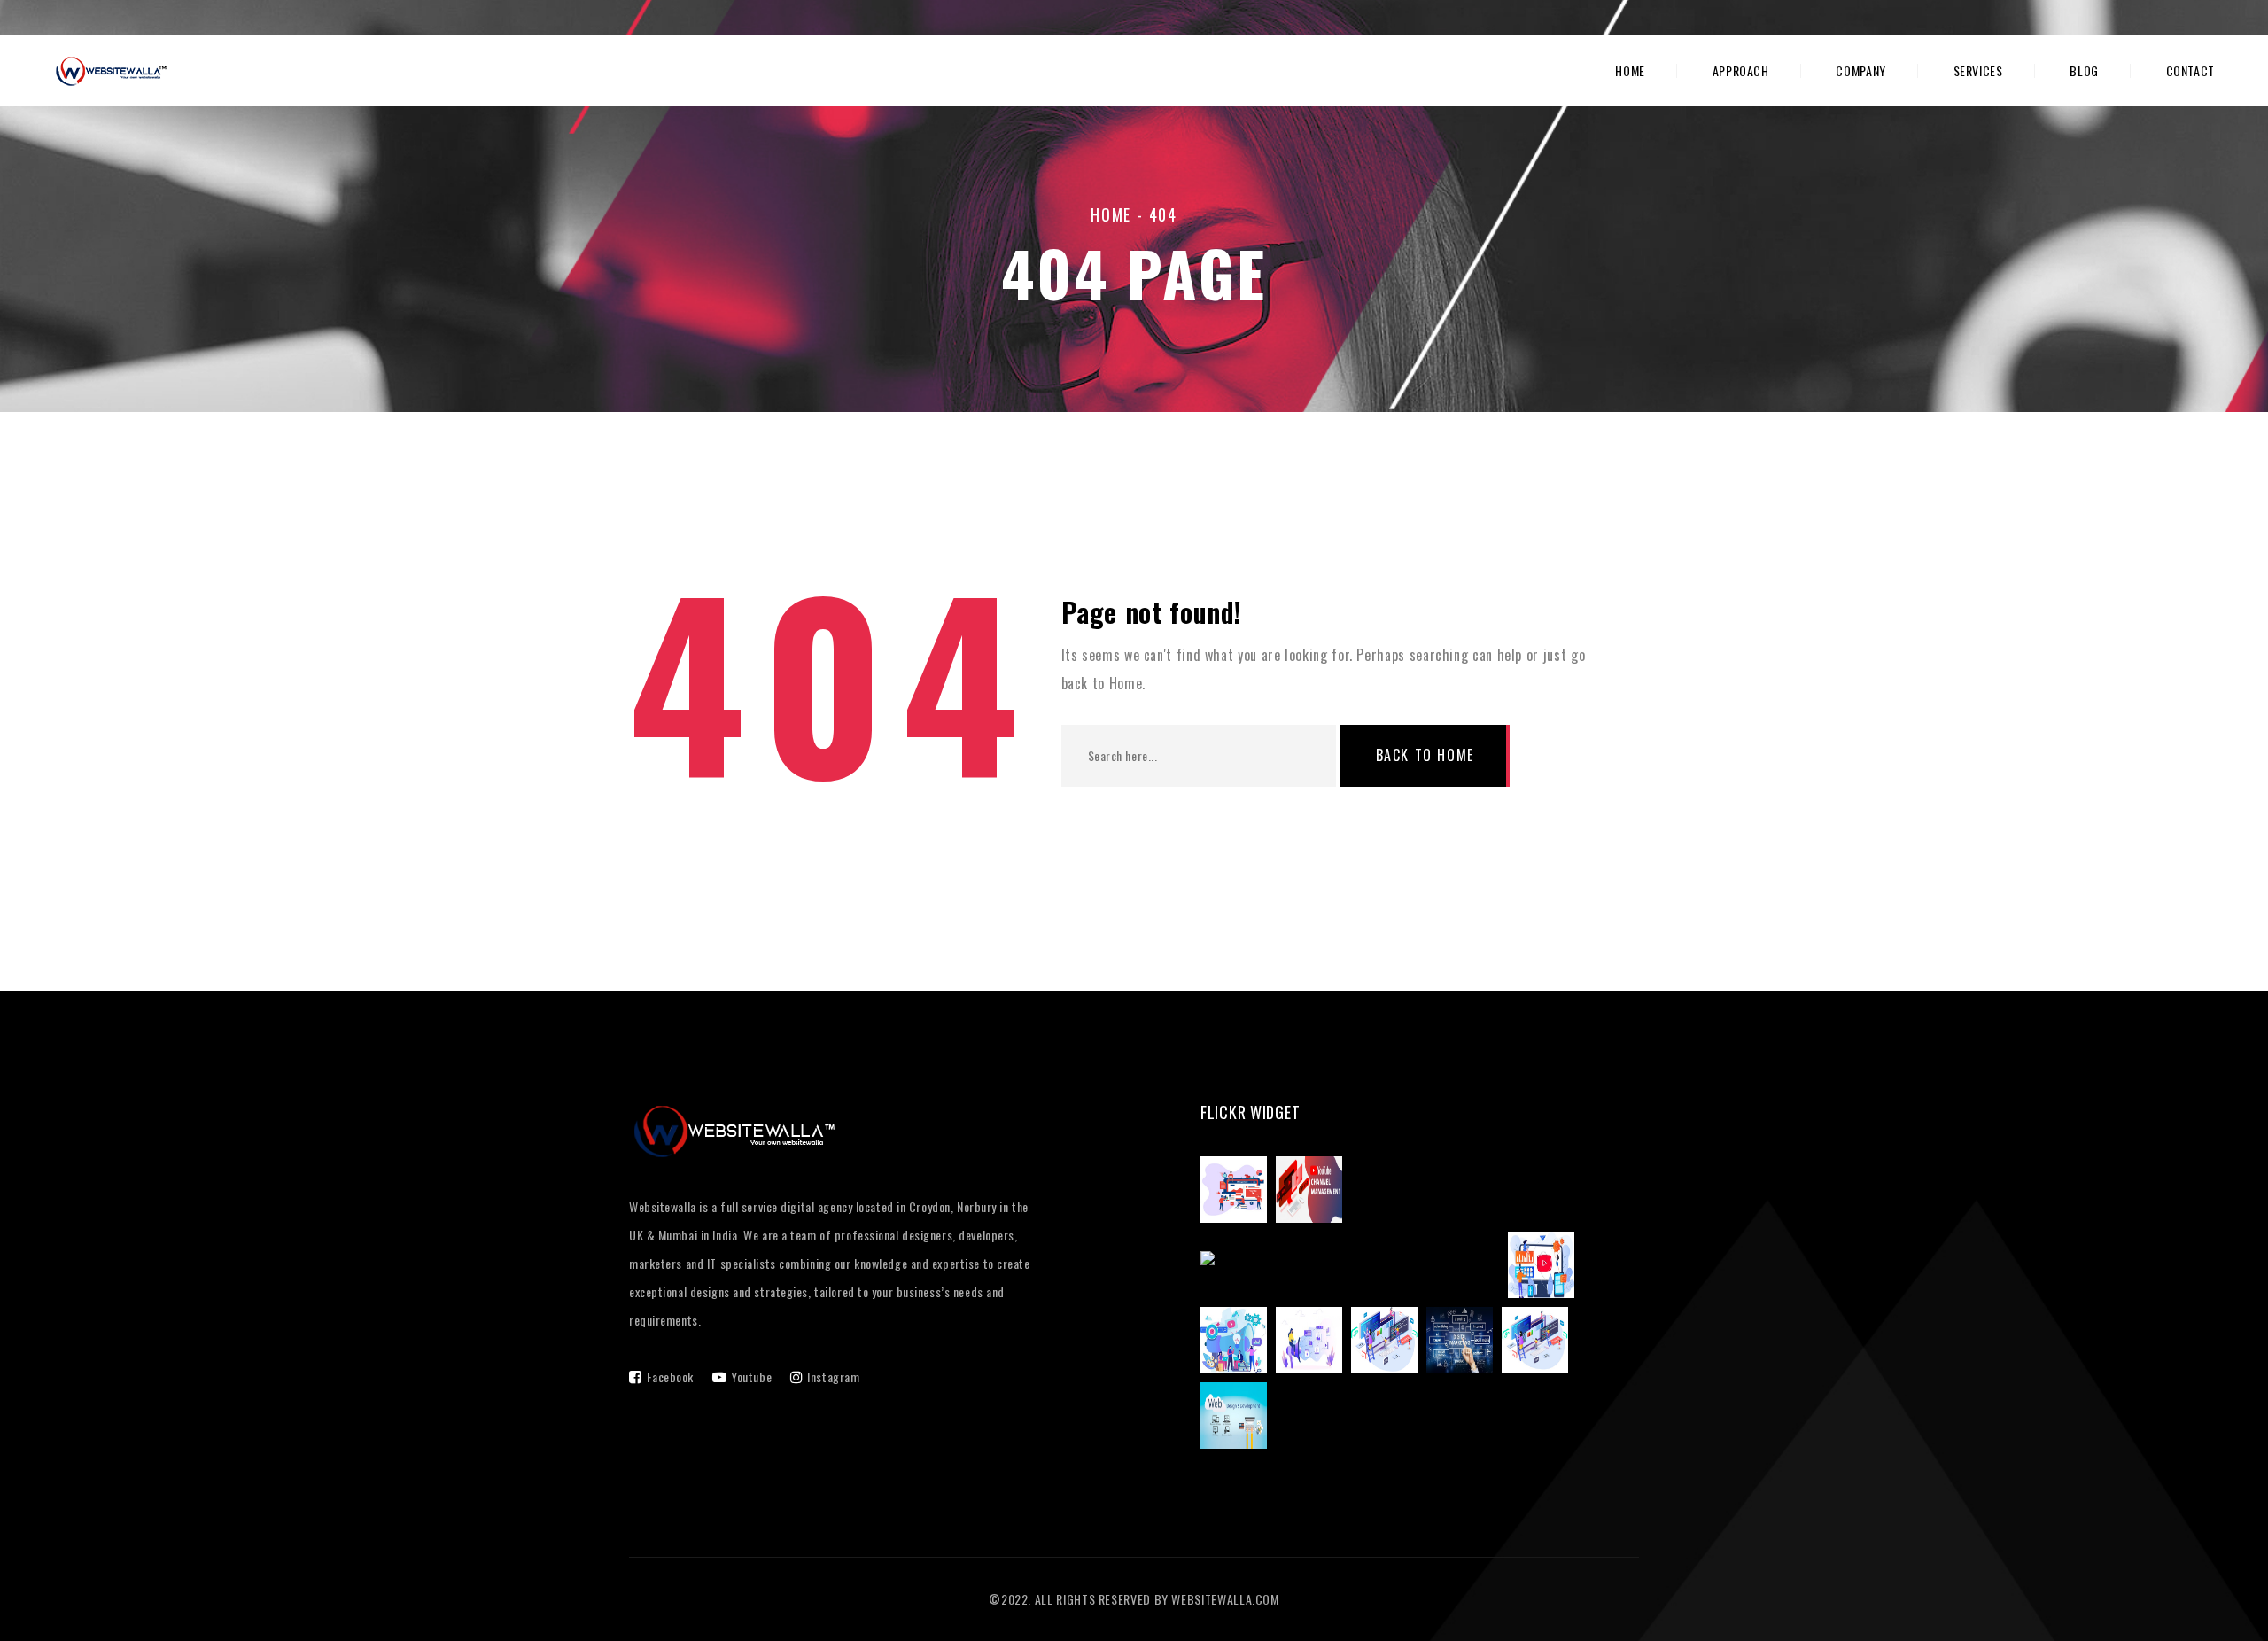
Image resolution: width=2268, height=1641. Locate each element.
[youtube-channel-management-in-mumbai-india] (1354, 1268)
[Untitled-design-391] (1464, 1343)
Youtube (751, 1377)
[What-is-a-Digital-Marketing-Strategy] (1238, 1343)
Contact (2190, 71)
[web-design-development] (1238, 1419)
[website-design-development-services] (1389, 1343)
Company (1860, 71)
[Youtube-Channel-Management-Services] (1546, 1268)
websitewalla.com (1225, 1599)
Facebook (670, 1377)
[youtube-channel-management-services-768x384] (1313, 1193)
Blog (2084, 71)
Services (1978, 71)
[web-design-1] (1539, 1343)
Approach (1741, 71)
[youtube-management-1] (1238, 1193)
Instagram (833, 1377)
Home (1630, 71)
